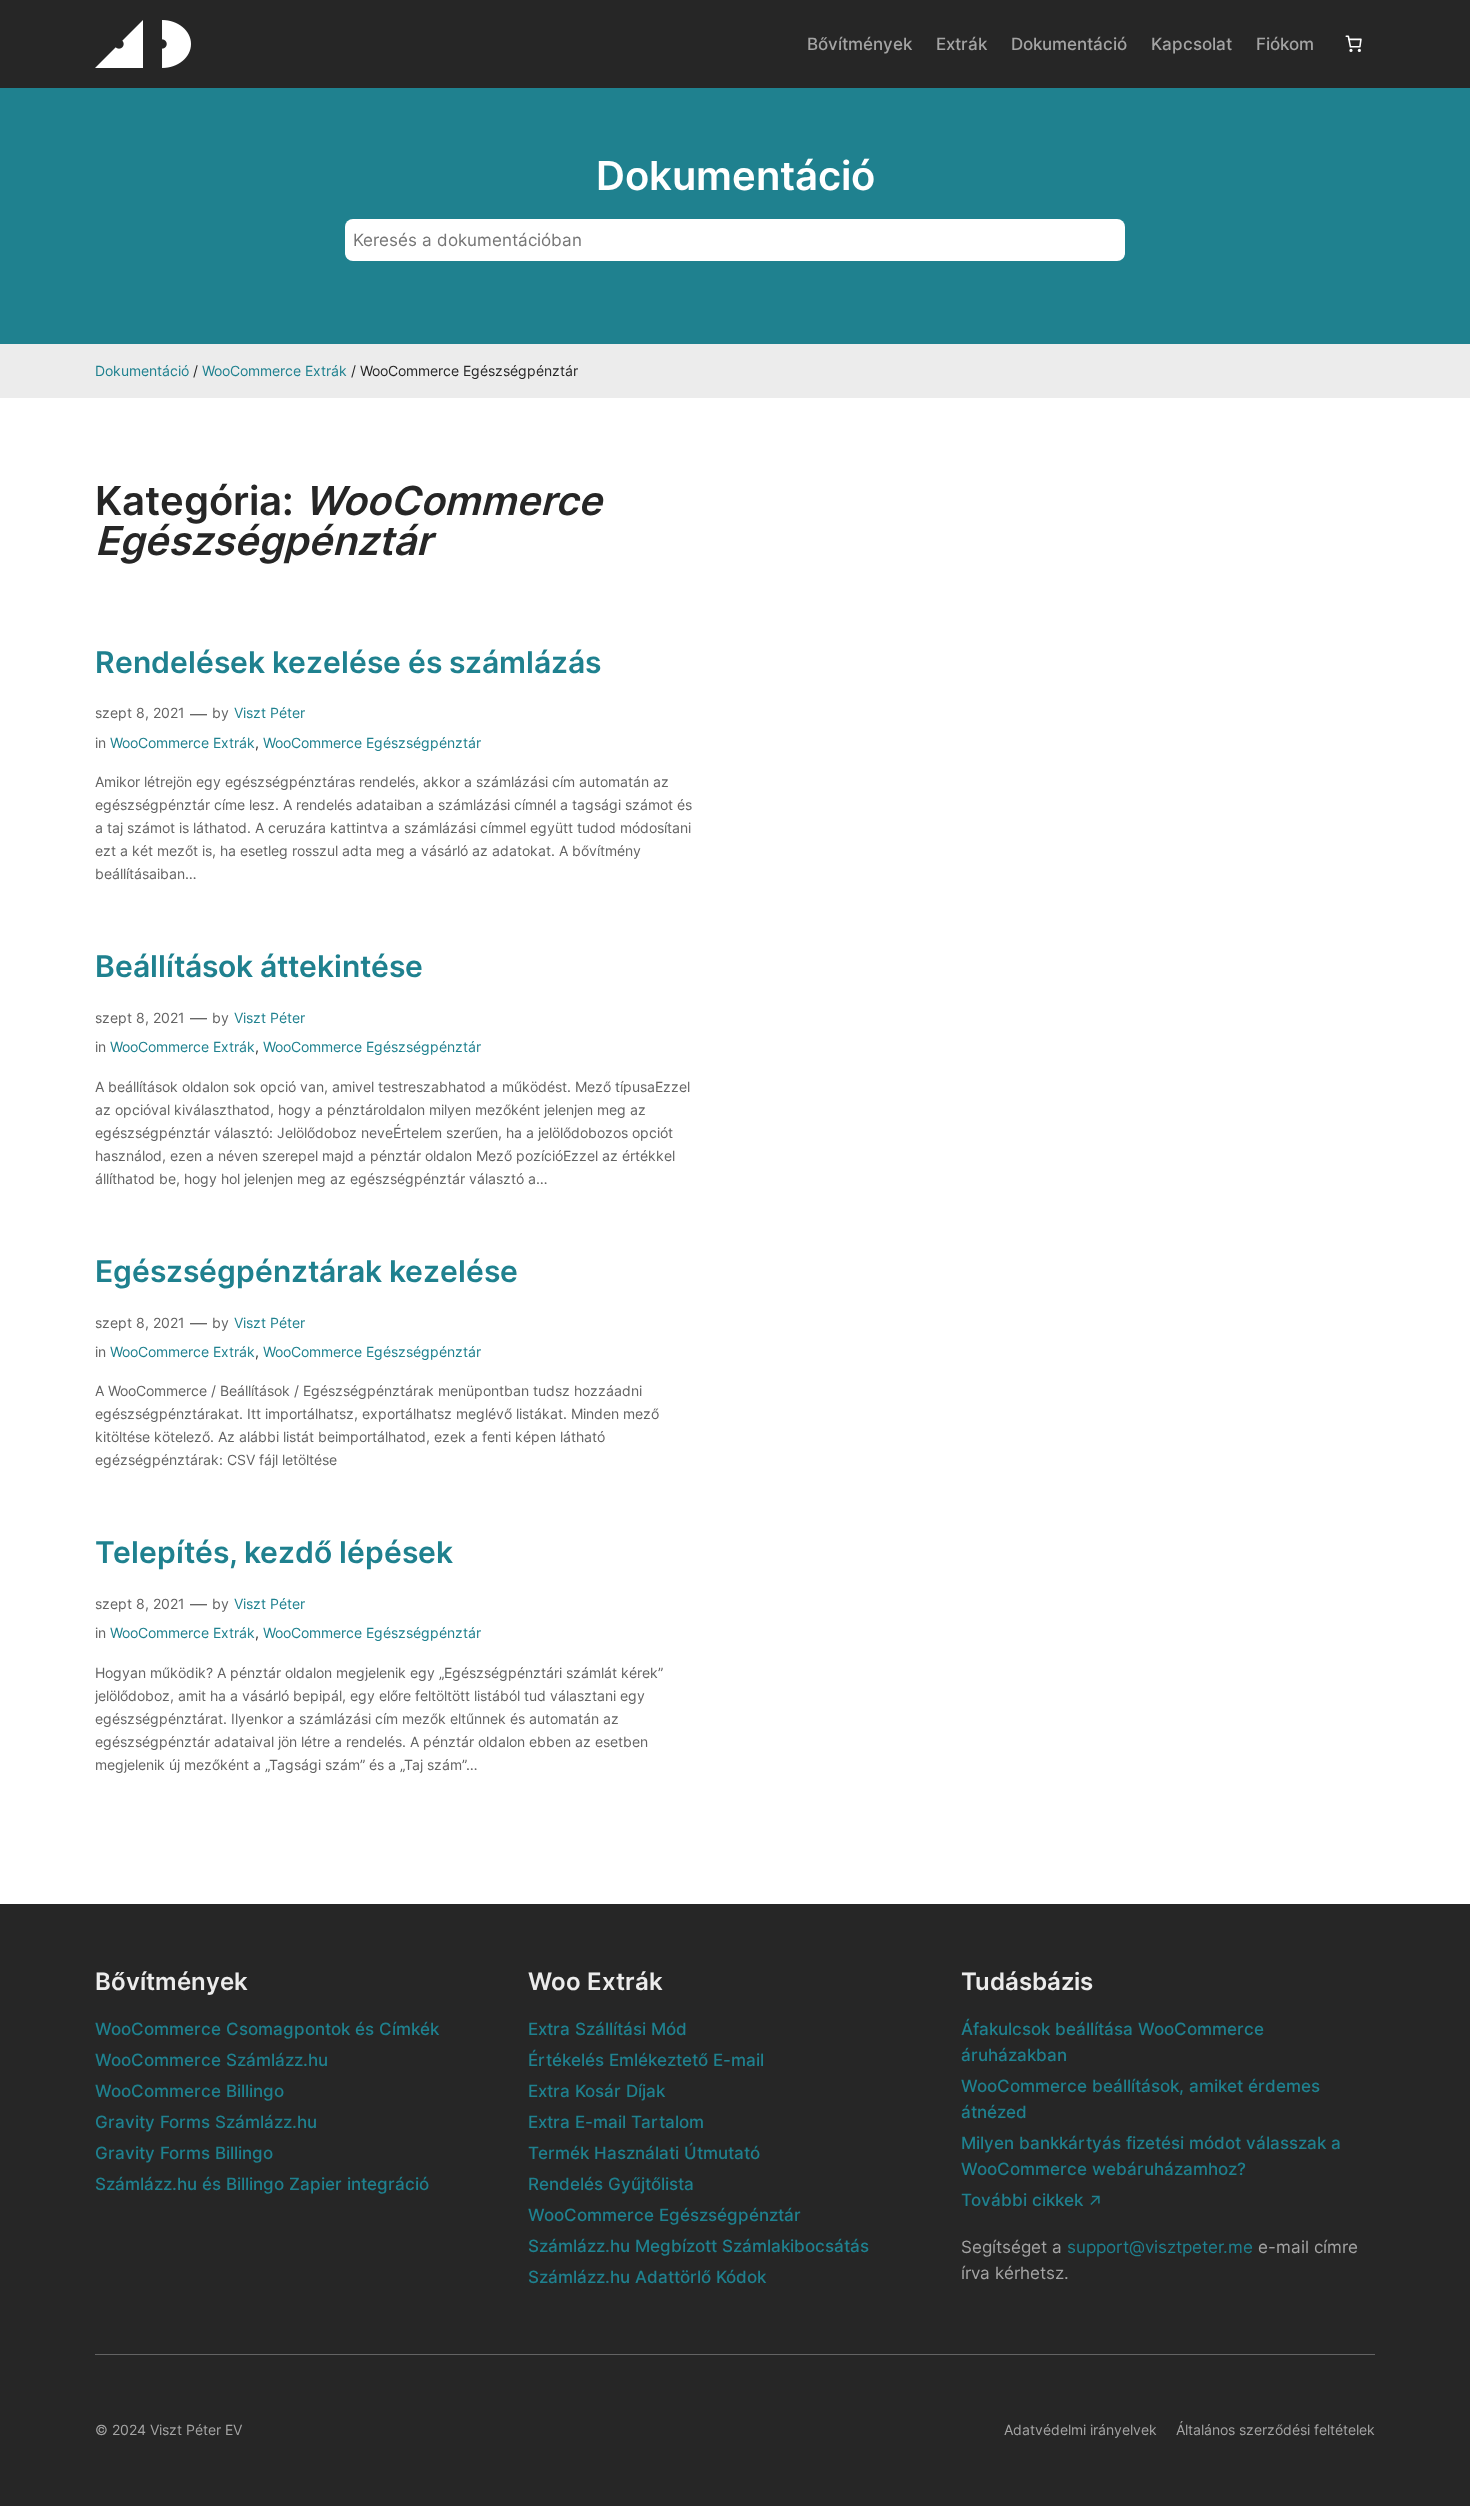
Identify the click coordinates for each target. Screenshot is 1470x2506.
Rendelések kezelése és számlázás (348, 662)
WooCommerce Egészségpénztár (372, 742)
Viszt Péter (269, 712)
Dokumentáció (142, 370)
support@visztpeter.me (1160, 2247)
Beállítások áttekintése (259, 966)
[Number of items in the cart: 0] (1354, 44)
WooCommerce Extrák (274, 370)
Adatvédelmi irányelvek (1080, 2429)
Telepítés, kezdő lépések (274, 1552)
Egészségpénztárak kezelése (306, 1271)
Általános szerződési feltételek (1275, 2429)
